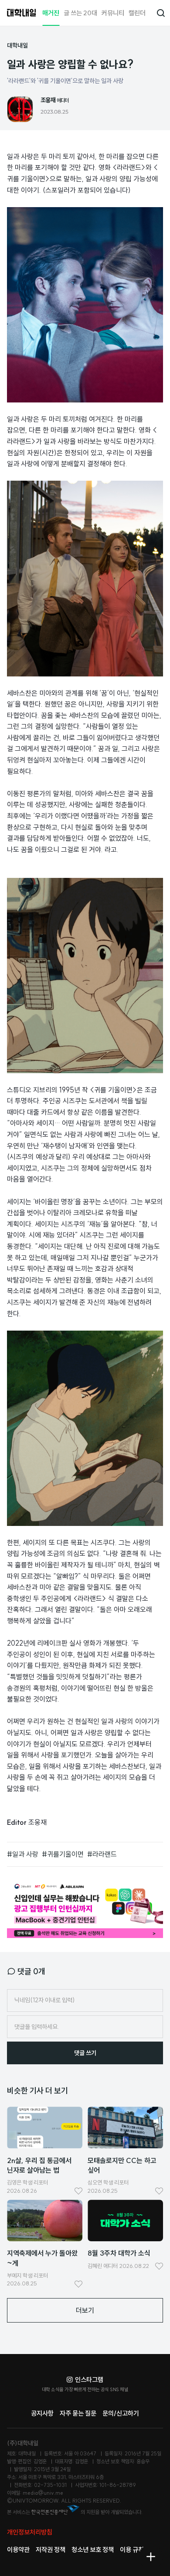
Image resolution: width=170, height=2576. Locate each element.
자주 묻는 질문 (78, 2413)
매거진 (51, 13)
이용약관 (18, 2550)
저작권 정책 (51, 2550)
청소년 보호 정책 (93, 2550)
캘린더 (137, 13)
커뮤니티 (113, 13)
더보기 (85, 2310)
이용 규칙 (132, 2550)
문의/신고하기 (121, 2413)
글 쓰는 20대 (80, 13)
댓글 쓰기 (85, 2053)
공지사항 (42, 2413)
